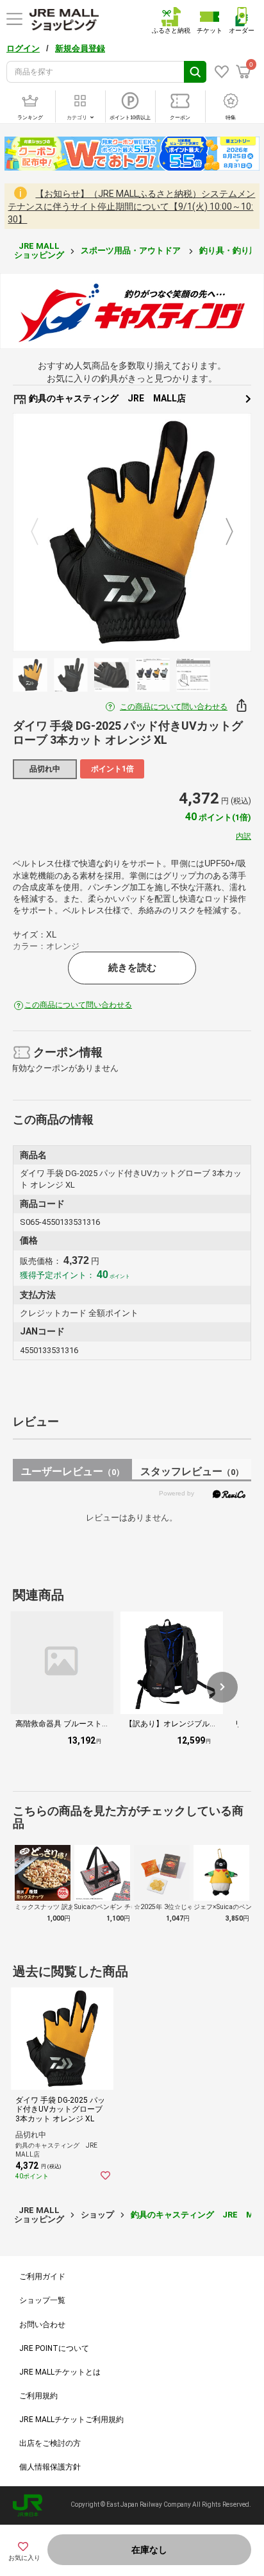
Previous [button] (42, 532)
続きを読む (132, 968)
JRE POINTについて (54, 2348)
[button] (222, 1687)
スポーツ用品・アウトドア (132, 250)
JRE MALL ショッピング (39, 250)
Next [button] (222, 532)
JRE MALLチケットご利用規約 (71, 2420)
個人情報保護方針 (50, 2467)
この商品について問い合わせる (174, 707)
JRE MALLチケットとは (60, 2372)
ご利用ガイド (42, 2277)
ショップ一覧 (42, 2300)
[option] (132, 532)
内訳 (243, 836)
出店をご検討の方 (50, 2443)
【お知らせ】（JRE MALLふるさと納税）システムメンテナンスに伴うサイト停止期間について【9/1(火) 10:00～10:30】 (131, 206)
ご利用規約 (38, 2396)
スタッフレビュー (192, 1471)
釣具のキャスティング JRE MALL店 (106, 398)
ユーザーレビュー (73, 1471)
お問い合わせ (42, 2325)
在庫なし (149, 2550)
